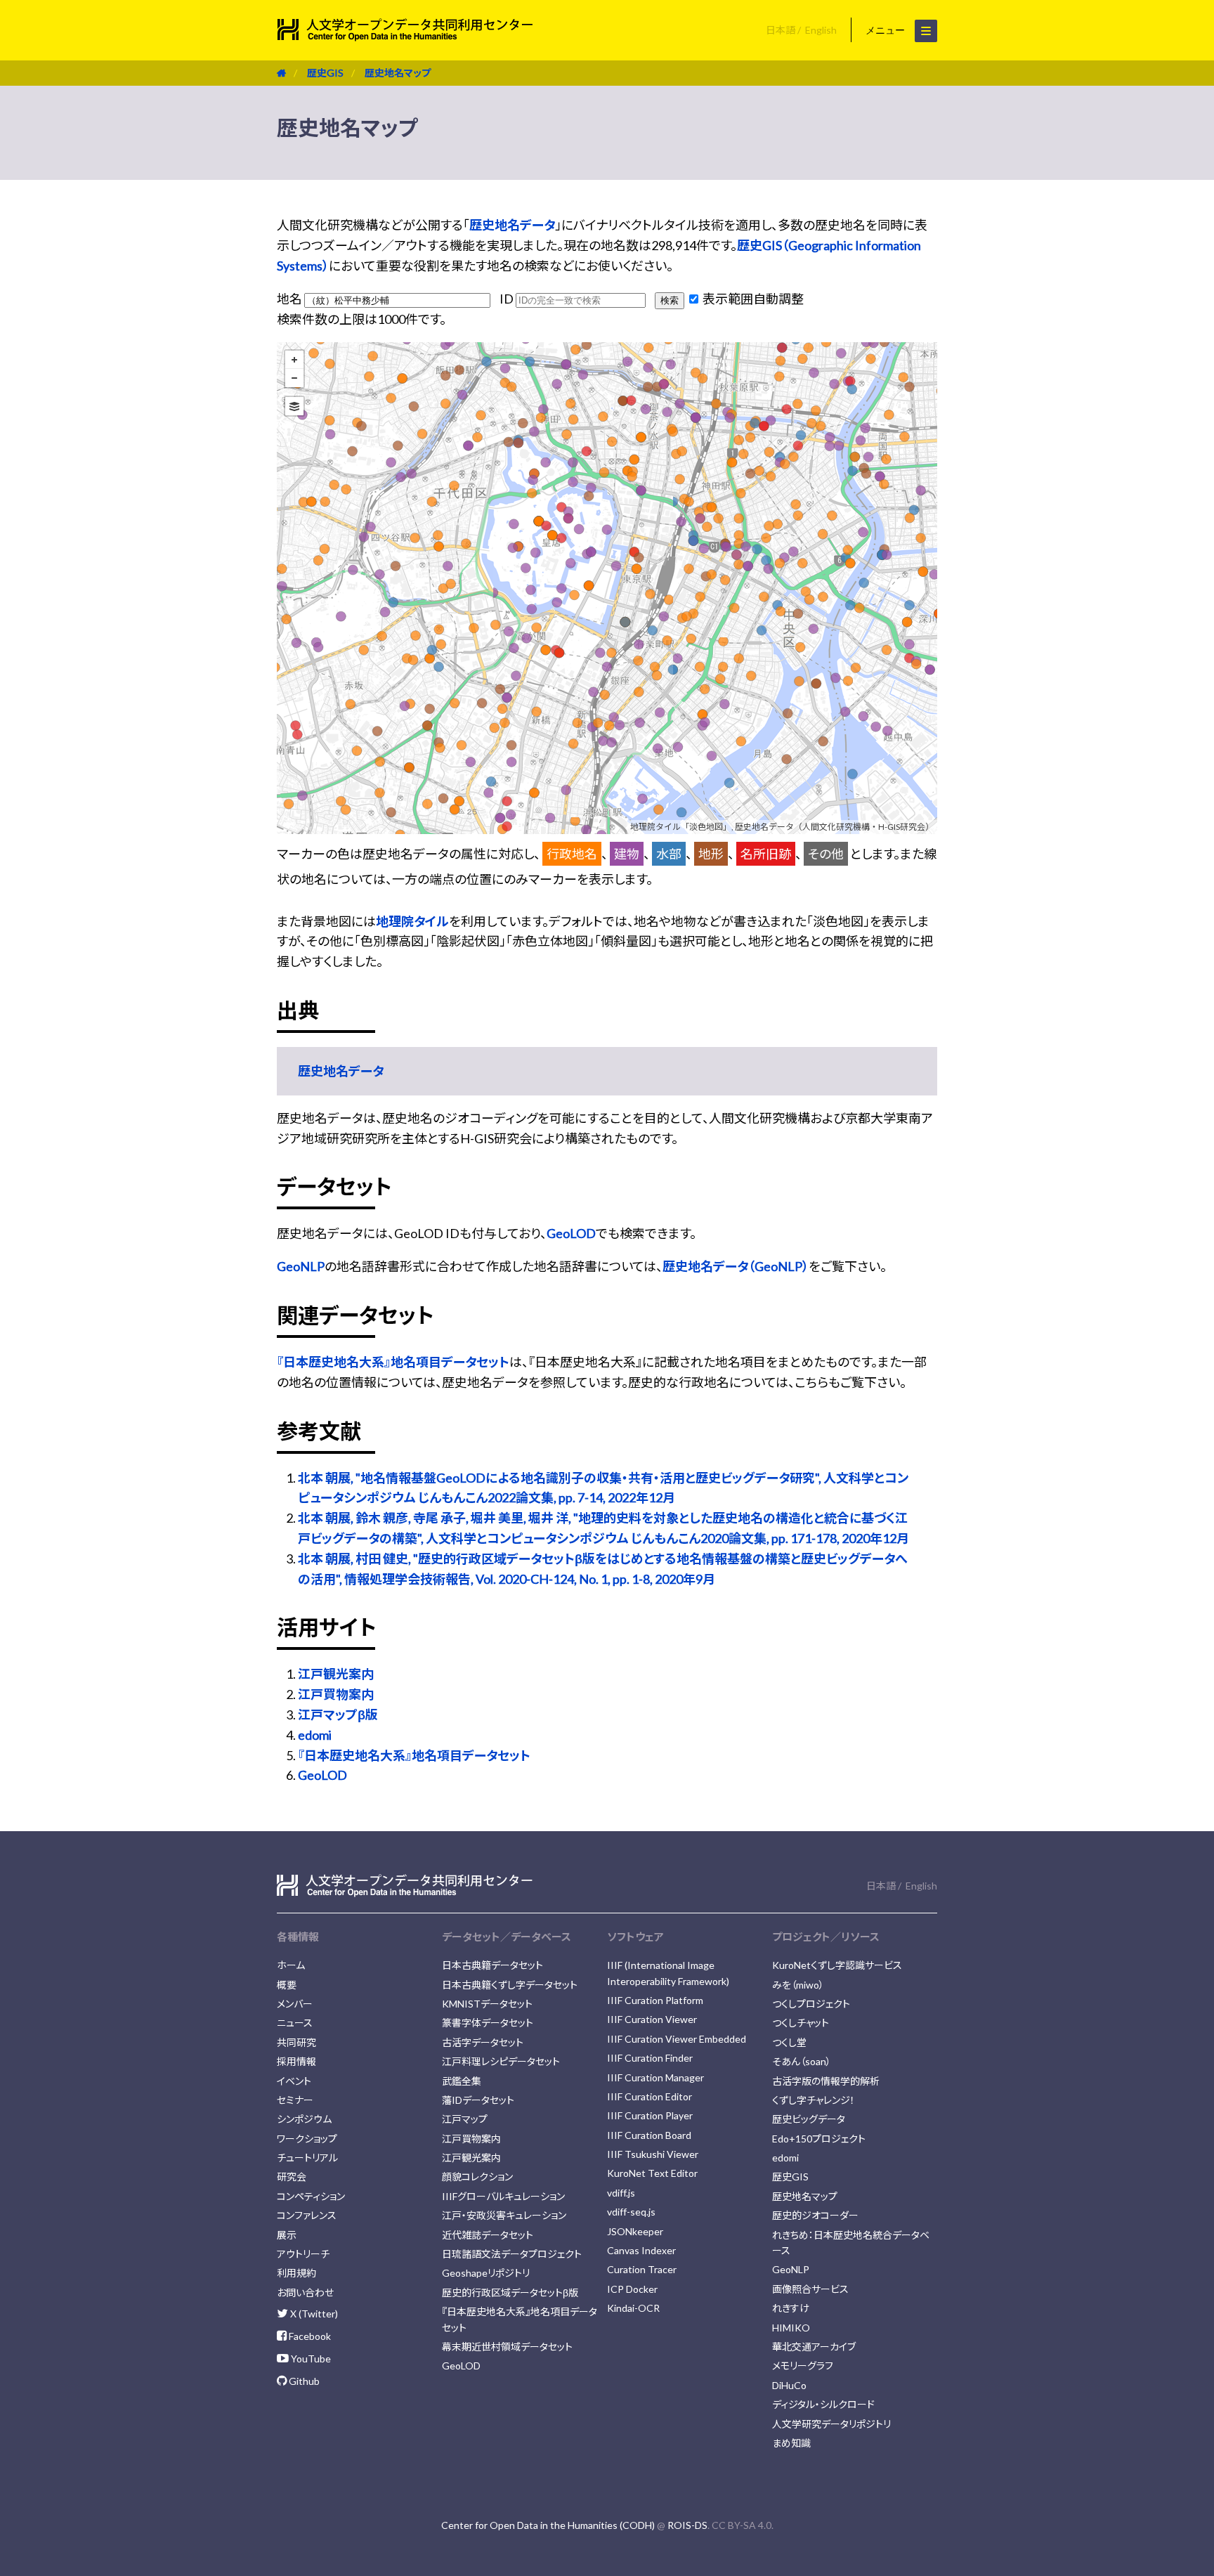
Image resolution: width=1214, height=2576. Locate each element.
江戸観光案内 (336, 1674)
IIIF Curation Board (649, 2135)
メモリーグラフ (803, 2366)
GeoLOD (571, 1233)
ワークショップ (307, 2139)
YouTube (310, 2359)
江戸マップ (465, 2119)
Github (303, 2381)
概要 (287, 1985)
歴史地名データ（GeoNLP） (736, 1266)
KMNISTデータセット (487, 2004)
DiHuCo (789, 2385)
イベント (294, 2081)
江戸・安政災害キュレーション (504, 2215)
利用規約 (296, 2273)
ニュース (295, 2023)
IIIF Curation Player (650, 2115)
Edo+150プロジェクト (819, 2139)
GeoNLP (301, 1266)
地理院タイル (412, 921)
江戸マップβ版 (338, 1715)
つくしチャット (801, 2023)
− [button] (294, 378)
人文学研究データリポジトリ (831, 2424)
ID (508, 299)
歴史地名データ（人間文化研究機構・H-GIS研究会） (834, 827)
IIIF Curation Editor (650, 2096)
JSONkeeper (635, 2231)
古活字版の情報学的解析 (826, 2081)
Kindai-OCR (633, 2308)
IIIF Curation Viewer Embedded (677, 2039)
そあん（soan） (802, 2061)
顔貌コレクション (477, 2177)
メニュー (887, 30)
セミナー (295, 2100)
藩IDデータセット (478, 2100)
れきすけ (791, 2308)
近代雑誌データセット (488, 2235)
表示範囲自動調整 (752, 299)
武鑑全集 (462, 2081)
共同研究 (296, 2042)
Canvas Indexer (641, 2250)
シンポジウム (304, 2119)
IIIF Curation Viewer (652, 2019)
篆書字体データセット (488, 2023)
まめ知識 (791, 2443)
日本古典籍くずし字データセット (510, 1985)
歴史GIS (325, 73)
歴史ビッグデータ (809, 2119)
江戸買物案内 (336, 1694)
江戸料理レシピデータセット (501, 2061)
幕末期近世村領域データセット (507, 2347)
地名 (291, 299)
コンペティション (311, 2196)
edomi (315, 1735)
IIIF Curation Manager (655, 2077)
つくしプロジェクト (811, 2004)
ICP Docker (632, 2289)
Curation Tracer (642, 2269)
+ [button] (294, 360)
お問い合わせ (305, 2292)
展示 (287, 2235)
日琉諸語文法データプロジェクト (512, 2254)
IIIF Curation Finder (650, 2058)
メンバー (295, 2004)
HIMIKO (791, 2328)
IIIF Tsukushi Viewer (653, 2154)
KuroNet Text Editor (652, 2173)
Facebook (309, 2336)
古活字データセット (483, 2042)
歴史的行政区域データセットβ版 (510, 2292)
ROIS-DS (687, 2525)
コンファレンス (307, 2215)
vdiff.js (621, 2193)
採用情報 (296, 2061)
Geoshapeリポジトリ (486, 2273)
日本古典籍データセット (492, 1965)
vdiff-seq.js (631, 2212)
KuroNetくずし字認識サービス (837, 1965)
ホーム (291, 1965)
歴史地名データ (512, 225)
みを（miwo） (798, 1985)
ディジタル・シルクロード (823, 2404)
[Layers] (294, 406)
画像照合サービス (810, 2289)
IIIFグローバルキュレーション (503, 2196)
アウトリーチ (303, 2254)
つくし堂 (789, 2042)
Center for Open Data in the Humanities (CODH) (548, 2525)
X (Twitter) (313, 2314)
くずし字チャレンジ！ (814, 2100)
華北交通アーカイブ (814, 2347)
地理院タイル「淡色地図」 (681, 827)
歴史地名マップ (398, 73)
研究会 (292, 2177)
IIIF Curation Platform (655, 2000)
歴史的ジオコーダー (815, 2215)
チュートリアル (307, 2158)
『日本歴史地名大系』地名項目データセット (393, 1362)
